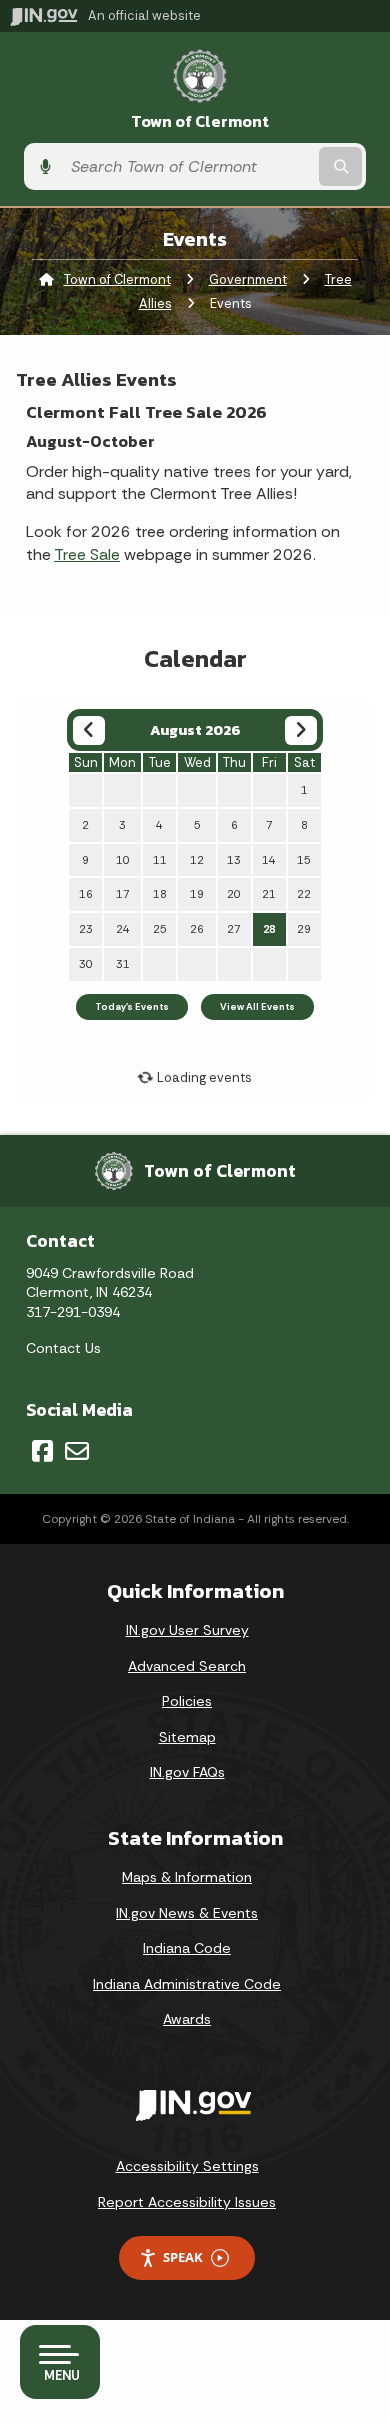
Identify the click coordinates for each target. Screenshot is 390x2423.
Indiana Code (187, 1948)
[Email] (77, 1451)
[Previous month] (88, 730)
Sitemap (187, 1737)
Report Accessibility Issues (187, 2202)
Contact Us (63, 1348)
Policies (187, 1701)
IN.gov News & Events (187, 1913)
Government (248, 279)
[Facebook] (42, 1451)
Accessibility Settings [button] (187, 2166)
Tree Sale (87, 554)
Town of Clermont (200, 121)
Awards (187, 2019)
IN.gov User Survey (187, 1630)
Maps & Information (187, 1877)
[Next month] (300, 730)
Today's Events (132, 1007)
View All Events (257, 1007)
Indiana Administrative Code (187, 1984)
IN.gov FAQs (187, 1772)
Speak (183, 2257)
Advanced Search (187, 1666)
